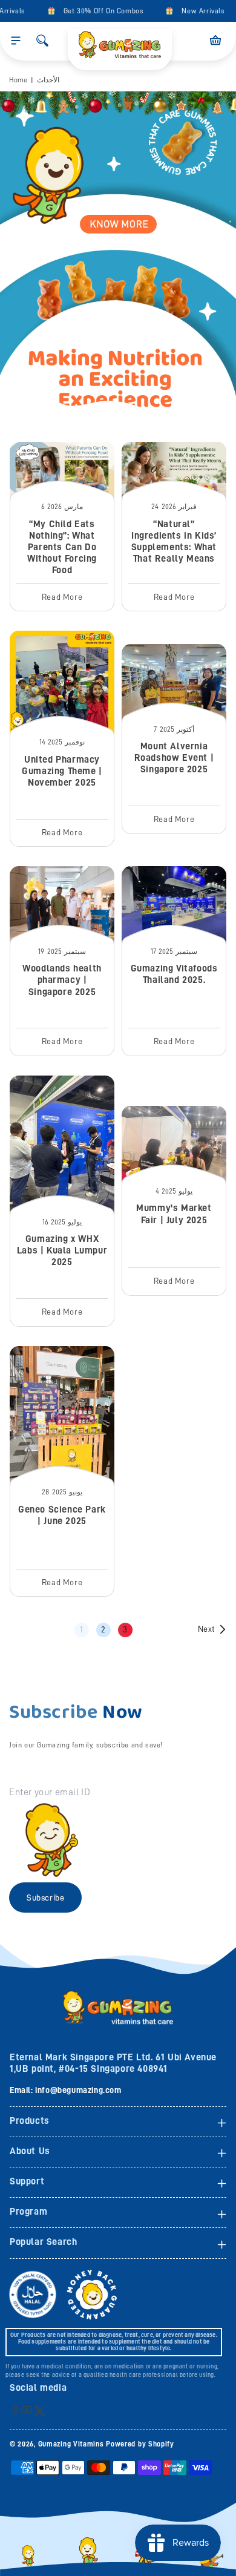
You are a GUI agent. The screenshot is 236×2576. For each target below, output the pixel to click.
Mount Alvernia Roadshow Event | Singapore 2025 (174, 758)
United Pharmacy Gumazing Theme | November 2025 (62, 771)
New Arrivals (196, 11)
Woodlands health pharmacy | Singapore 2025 (62, 980)
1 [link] (82, 1629)
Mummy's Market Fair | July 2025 (174, 1214)
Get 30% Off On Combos (97, 11)
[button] (16, 41)
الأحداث (48, 80)
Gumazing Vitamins (72, 2444)
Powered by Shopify (140, 2444)
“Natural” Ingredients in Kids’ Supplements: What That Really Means (174, 542)
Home (18, 80)
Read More (62, 597)
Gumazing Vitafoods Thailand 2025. (174, 974)
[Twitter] (40, 2410)
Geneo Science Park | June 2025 (62, 1515)
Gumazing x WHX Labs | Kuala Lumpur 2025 (62, 1250)
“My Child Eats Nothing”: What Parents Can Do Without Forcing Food (62, 547)
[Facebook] (15, 2409)
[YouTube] (27, 2409)
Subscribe (45, 1897)
